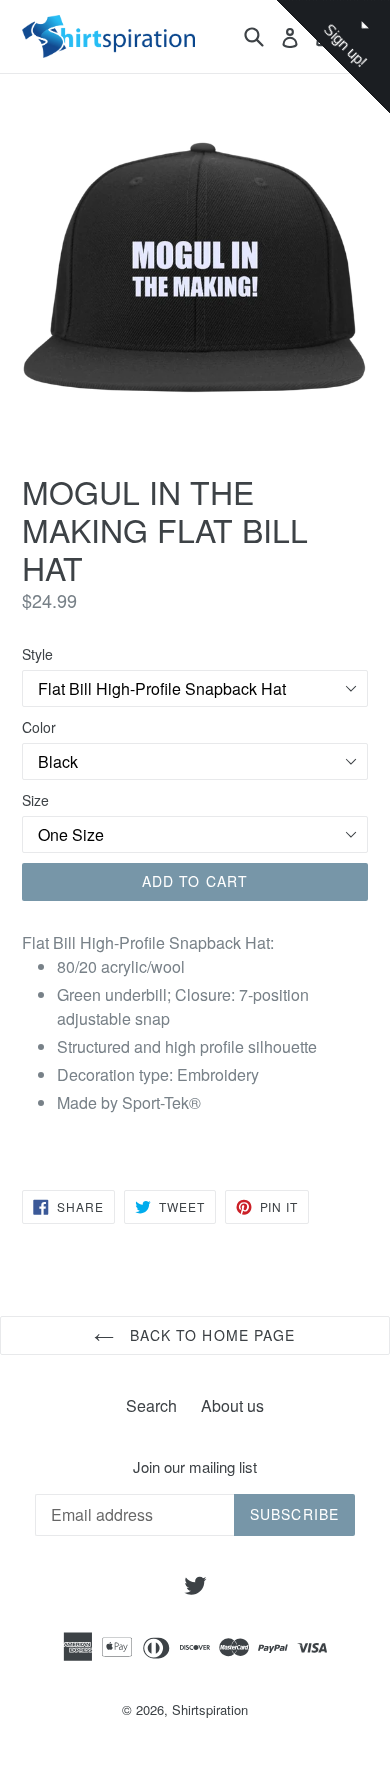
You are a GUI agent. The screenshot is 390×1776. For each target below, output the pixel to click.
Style (37, 654)
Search (151, 1405)
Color (39, 727)
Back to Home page (209, 1335)
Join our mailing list (195, 1467)
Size (35, 800)
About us (232, 1405)
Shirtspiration (210, 1709)
